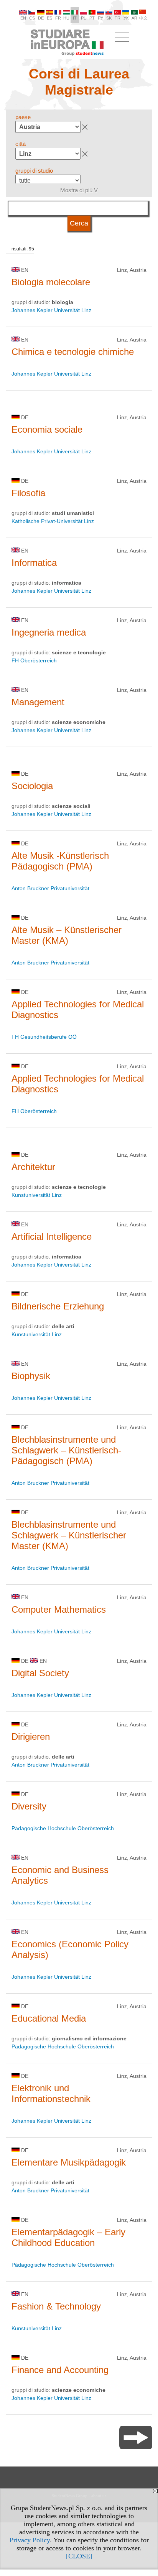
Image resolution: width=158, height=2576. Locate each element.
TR (118, 18)
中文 (143, 18)
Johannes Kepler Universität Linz (51, 310)
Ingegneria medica (49, 632)
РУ (100, 18)
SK (109, 18)
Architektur (33, 1167)
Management (38, 702)
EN (23, 18)
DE (41, 18)
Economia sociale (47, 429)
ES (49, 18)
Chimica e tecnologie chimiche (73, 352)
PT (92, 18)
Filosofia (28, 493)
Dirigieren (31, 1737)
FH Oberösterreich (34, 660)
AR (134, 18)
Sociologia (32, 786)
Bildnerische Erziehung (58, 1306)
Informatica (34, 563)
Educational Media (49, 2018)
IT (75, 18)
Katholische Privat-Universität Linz (53, 521)
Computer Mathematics (59, 1609)
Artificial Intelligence (52, 1237)
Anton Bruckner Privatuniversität (50, 888)
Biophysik (31, 1376)
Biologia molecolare (51, 282)
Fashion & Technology (56, 2306)
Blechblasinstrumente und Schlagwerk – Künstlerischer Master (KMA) (69, 1535)
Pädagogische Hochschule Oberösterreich (63, 1828)
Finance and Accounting (60, 2370)
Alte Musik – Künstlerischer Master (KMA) (67, 935)
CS (32, 18)
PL (83, 18)
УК (126, 18)
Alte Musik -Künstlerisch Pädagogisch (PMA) (60, 861)
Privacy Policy (30, 2540)
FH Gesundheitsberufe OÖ (44, 1037)
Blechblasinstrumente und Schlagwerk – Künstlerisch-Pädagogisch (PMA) (66, 1450)
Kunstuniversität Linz (37, 1195)
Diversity (29, 1806)
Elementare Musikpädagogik (69, 2162)
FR (58, 18)
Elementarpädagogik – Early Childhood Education (68, 2237)
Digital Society (40, 1673)
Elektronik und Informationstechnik (51, 2093)
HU (66, 18)
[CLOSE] (79, 2556)
